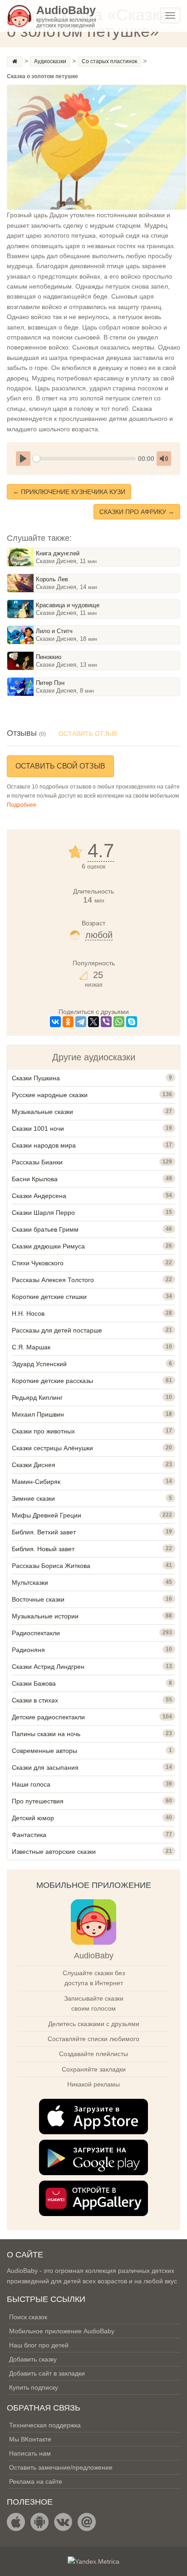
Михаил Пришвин (38, 1414)
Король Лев (52, 579)
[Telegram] (81, 1022)
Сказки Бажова (34, 1683)
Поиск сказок (28, 2317)
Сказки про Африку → (137, 512)
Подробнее (22, 805)
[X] (93, 1022)
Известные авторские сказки (54, 1852)
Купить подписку (34, 2387)
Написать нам (30, 2453)
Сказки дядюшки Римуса (48, 1246)
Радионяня (28, 1650)
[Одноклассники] (68, 1022)
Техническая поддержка (45, 2425)
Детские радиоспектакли (48, 1717)
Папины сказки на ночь (46, 1734)
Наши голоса (31, 1784)
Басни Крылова (35, 1179)
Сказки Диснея (34, 1465)
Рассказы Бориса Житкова (51, 1566)
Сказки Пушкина (36, 1078)
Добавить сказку (33, 2359)
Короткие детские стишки (49, 1297)
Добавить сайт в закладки (47, 2373)
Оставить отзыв (88, 734)
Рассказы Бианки (37, 1162)
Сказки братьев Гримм (45, 1229)
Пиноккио (49, 657)
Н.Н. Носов (28, 1313)
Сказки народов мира (44, 1145)
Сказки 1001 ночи (38, 1128)
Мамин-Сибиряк (36, 1482)
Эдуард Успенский (39, 1364)
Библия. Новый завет (43, 1549)
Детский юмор (33, 1818)
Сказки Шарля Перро (43, 1213)
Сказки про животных (43, 1431)
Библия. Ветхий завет (44, 1532)
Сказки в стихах (35, 1700)
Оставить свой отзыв (60, 766)
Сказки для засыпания (45, 1767)
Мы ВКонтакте (30, 2439)
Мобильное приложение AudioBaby (62, 2331)
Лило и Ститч (54, 631)
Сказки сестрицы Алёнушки (52, 1448)
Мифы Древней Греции (47, 1515)
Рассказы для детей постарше (57, 1330)
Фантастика (29, 1835)
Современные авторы (44, 1751)
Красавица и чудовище (68, 605)
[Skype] (132, 1022)
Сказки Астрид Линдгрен (48, 1667)
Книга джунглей (58, 553)
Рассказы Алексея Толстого (53, 1280)
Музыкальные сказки (42, 1112)
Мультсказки (30, 1583)
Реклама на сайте (36, 2481)
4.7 (101, 851)
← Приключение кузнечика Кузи (69, 492)
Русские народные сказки (50, 1095)
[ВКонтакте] (55, 1022)
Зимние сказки (33, 1498)
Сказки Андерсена (39, 1196)
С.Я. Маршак (31, 1347)
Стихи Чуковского (38, 1263)
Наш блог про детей (39, 2345)
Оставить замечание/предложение (61, 2467)
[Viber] (106, 1022)
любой (99, 935)
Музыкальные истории (45, 1616)
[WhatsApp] (119, 1022)
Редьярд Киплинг (37, 1398)
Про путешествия (38, 1801)
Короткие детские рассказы (52, 1381)
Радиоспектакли (36, 1633)
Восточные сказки (38, 1599)
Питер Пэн (50, 683)
